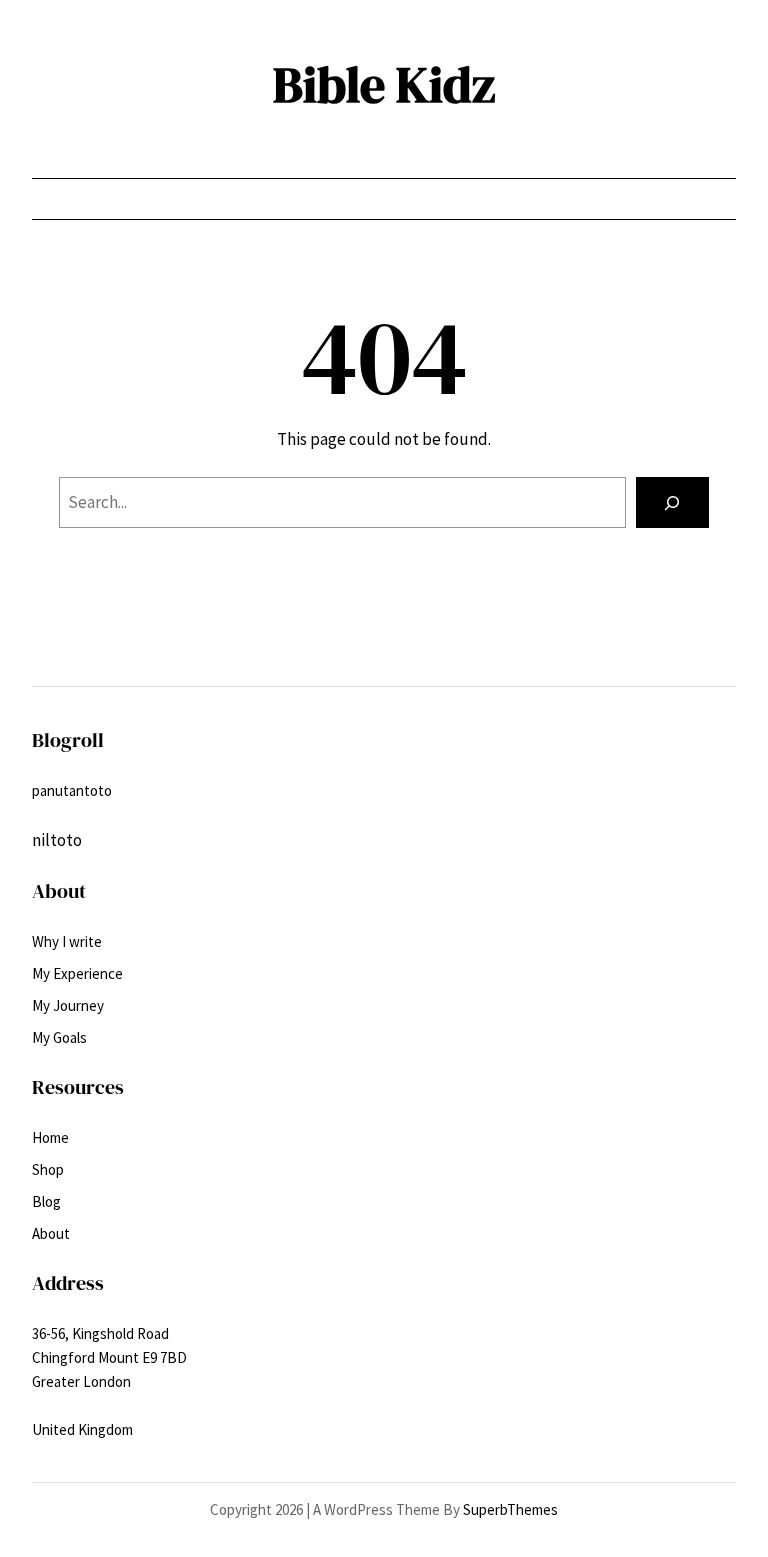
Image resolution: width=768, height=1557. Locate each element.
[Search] (672, 502)
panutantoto (72, 790)
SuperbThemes (510, 1509)
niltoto (57, 840)
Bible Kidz (384, 84)
